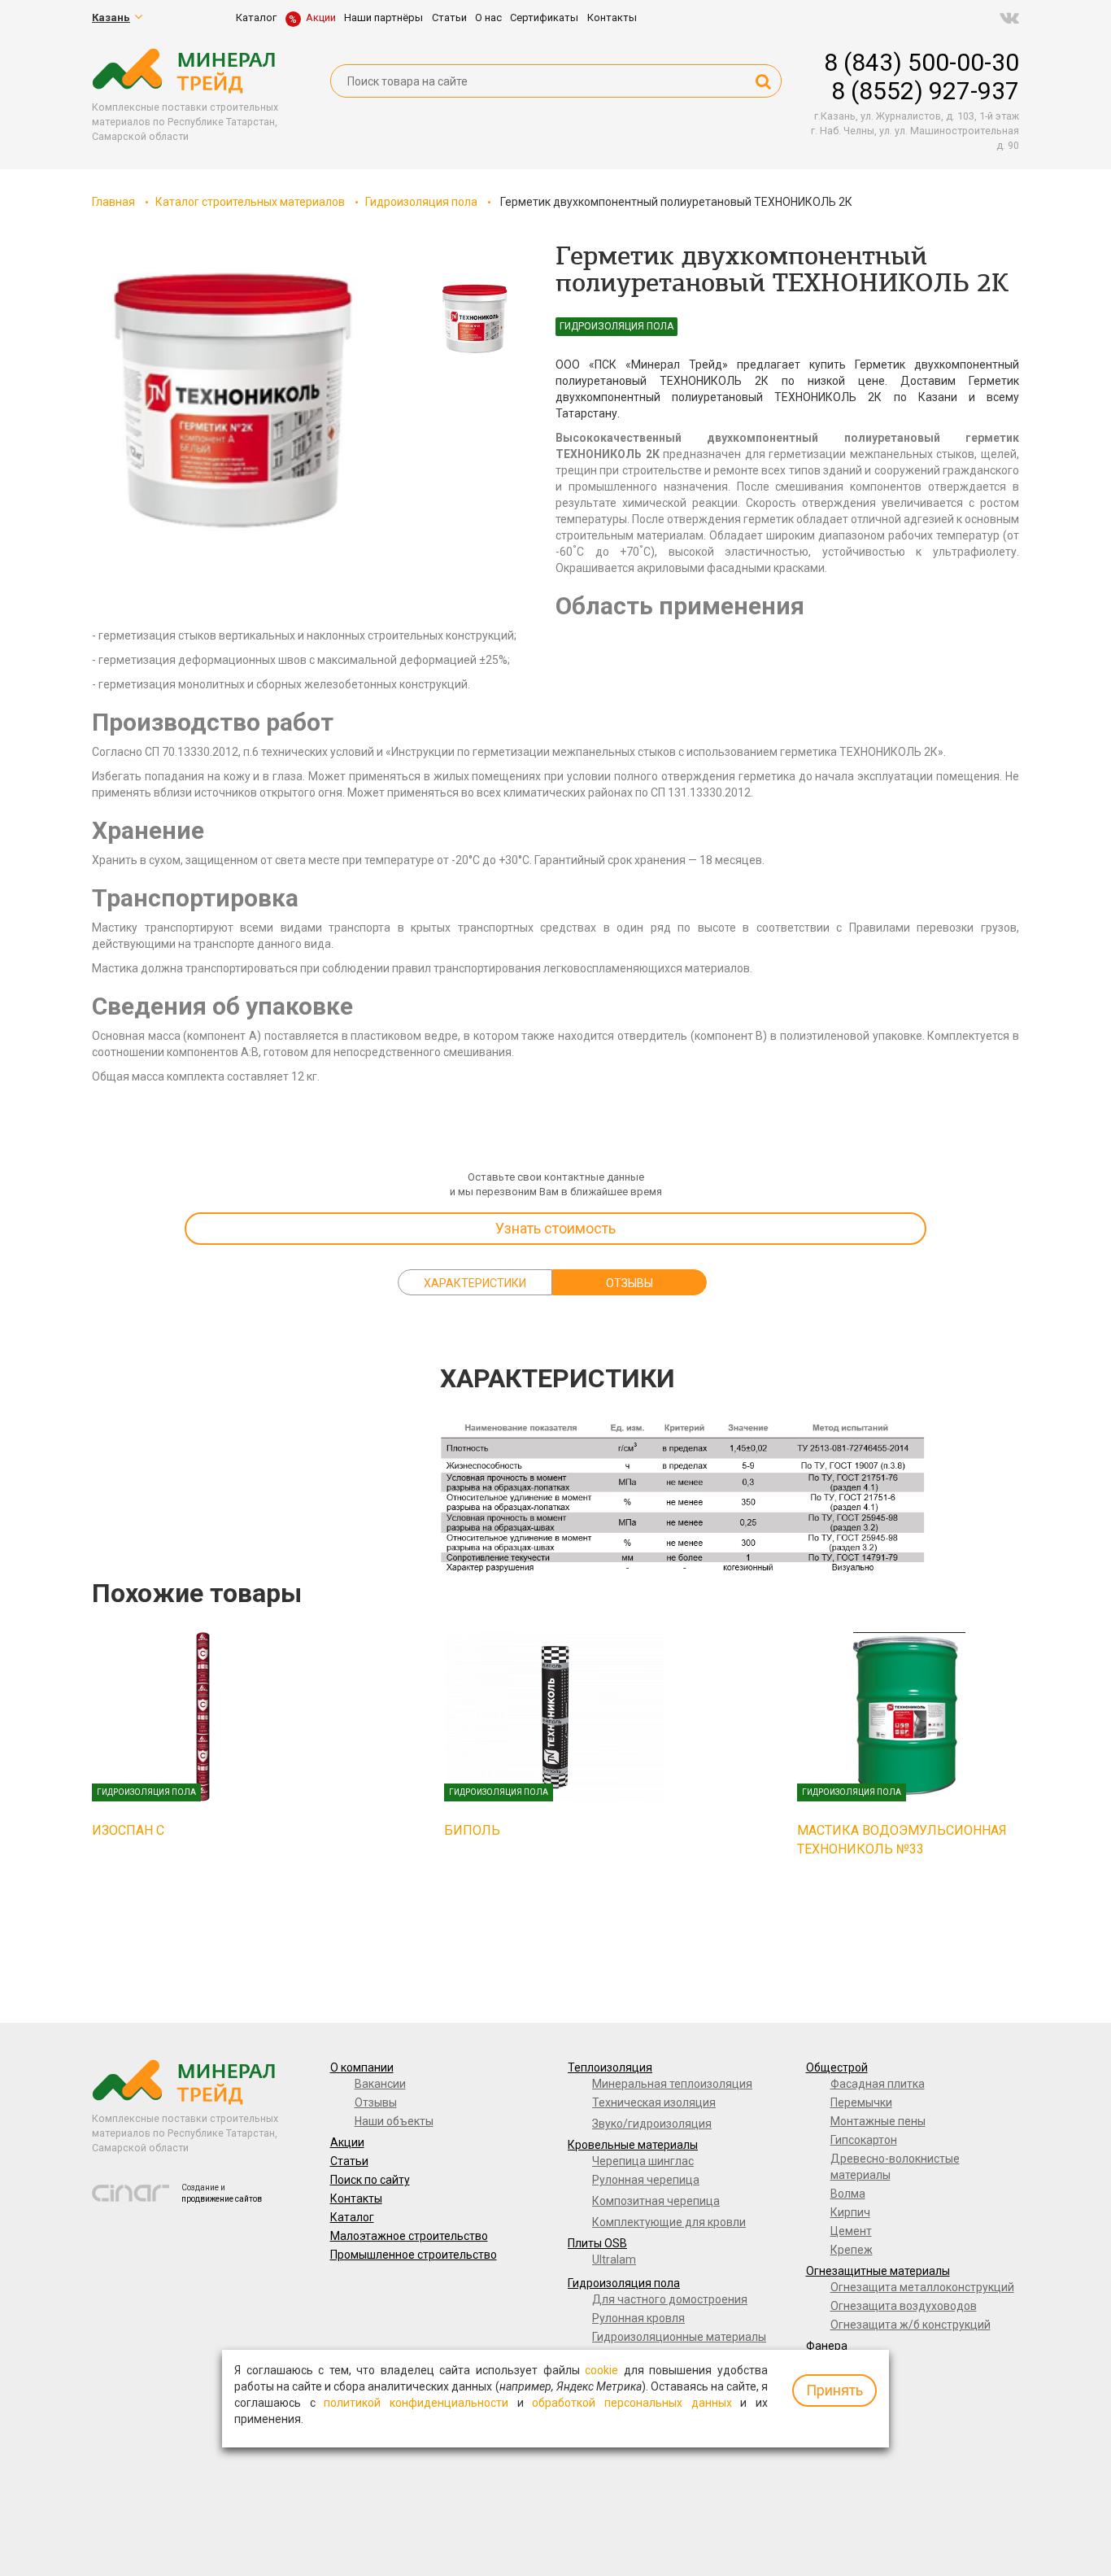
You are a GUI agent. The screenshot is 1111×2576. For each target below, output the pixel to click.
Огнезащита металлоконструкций (922, 2287)
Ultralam (614, 2259)
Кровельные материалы (633, 2145)
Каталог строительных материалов (250, 202)
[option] (238, 407)
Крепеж (852, 2250)
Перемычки (861, 2102)
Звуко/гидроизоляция (652, 2124)
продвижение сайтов (222, 2199)
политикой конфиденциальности (416, 2403)
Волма (848, 2194)
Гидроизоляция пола (421, 202)
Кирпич (850, 2212)
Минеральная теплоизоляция (672, 2084)
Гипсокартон (864, 2140)
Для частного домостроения (670, 2299)
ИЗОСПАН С (128, 1830)
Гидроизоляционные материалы (679, 2337)
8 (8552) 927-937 (925, 91)
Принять (834, 2390)
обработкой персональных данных (632, 2403)
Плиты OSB (597, 2243)
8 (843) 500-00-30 (921, 62)
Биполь (472, 1830)
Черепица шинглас (643, 2161)
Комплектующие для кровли (669, 2222)
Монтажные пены (878, 2121)
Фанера (827, 2346)
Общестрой (837, 2067)
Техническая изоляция (654, 2102)
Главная (113, 202)
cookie (601, 2370)
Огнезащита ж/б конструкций (911, 2325)
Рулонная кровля (638, 2318)
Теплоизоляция (610, 2067)
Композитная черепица (656, 2201)
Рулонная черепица (646, 2180)
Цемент (851, 2231)
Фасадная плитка (878, 2084)
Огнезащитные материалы (878, 2271)
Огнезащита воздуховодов (904, 2306)
